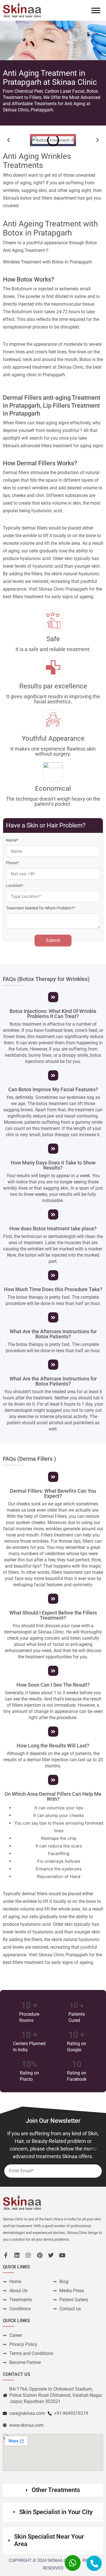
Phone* (12, 863)
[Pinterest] (40, 2255)
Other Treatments (56, 2490)
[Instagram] (28, 2255)
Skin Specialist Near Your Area (49, 2540)
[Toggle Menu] (96, 10)
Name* (12, 840)
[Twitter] (51, 2255)
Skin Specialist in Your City (56, 2512)
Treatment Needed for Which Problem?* (40, 908)
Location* (15, 885)
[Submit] (92, 2150)
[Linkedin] (17, 2255)
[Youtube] (62, 2255)
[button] (8, 140)
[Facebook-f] (6, 2255)
